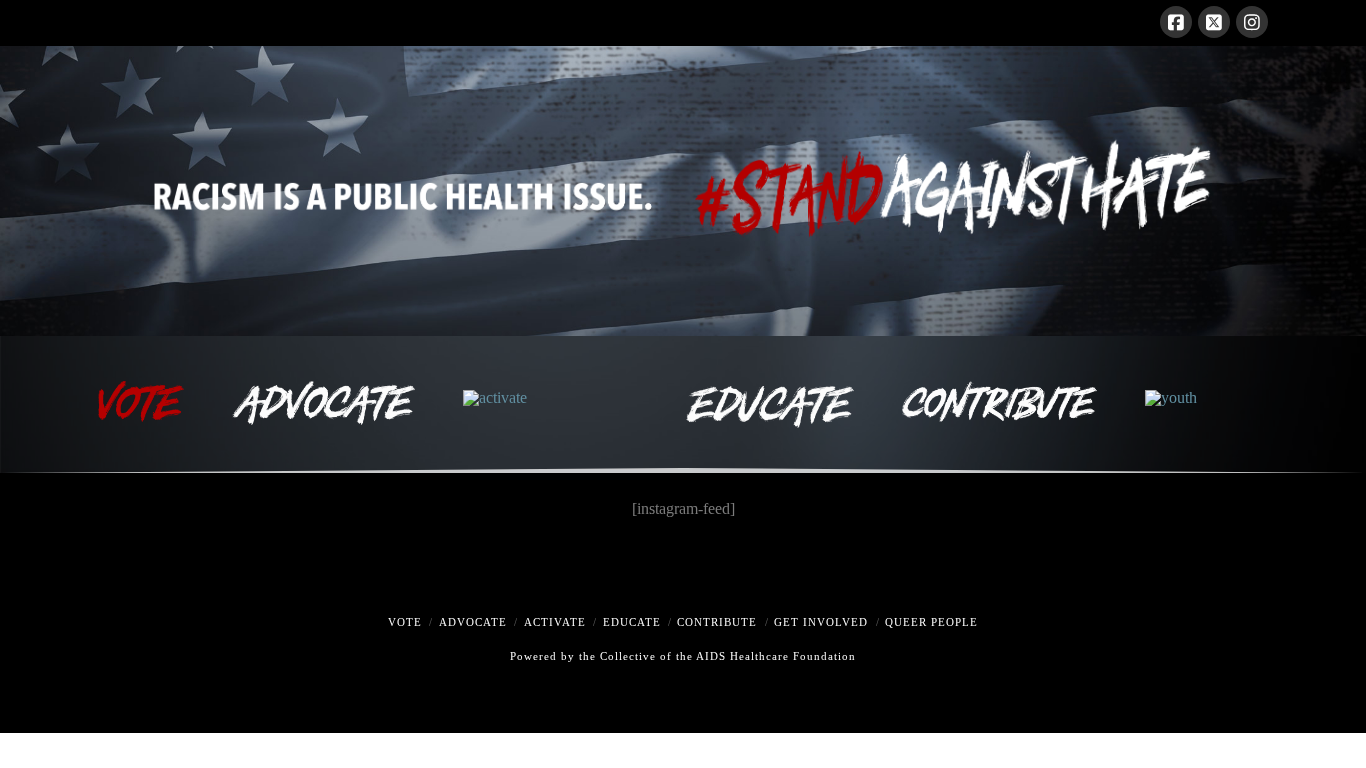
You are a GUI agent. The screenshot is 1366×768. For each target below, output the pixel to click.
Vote (405, 622)
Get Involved (821, 622)
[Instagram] (1252, 22)
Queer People (931, 622)
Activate (555, 622)
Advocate (473, 622)
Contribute (717, 622)
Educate (632, 622)
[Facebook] (1176, 22)
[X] (1214, 22)
